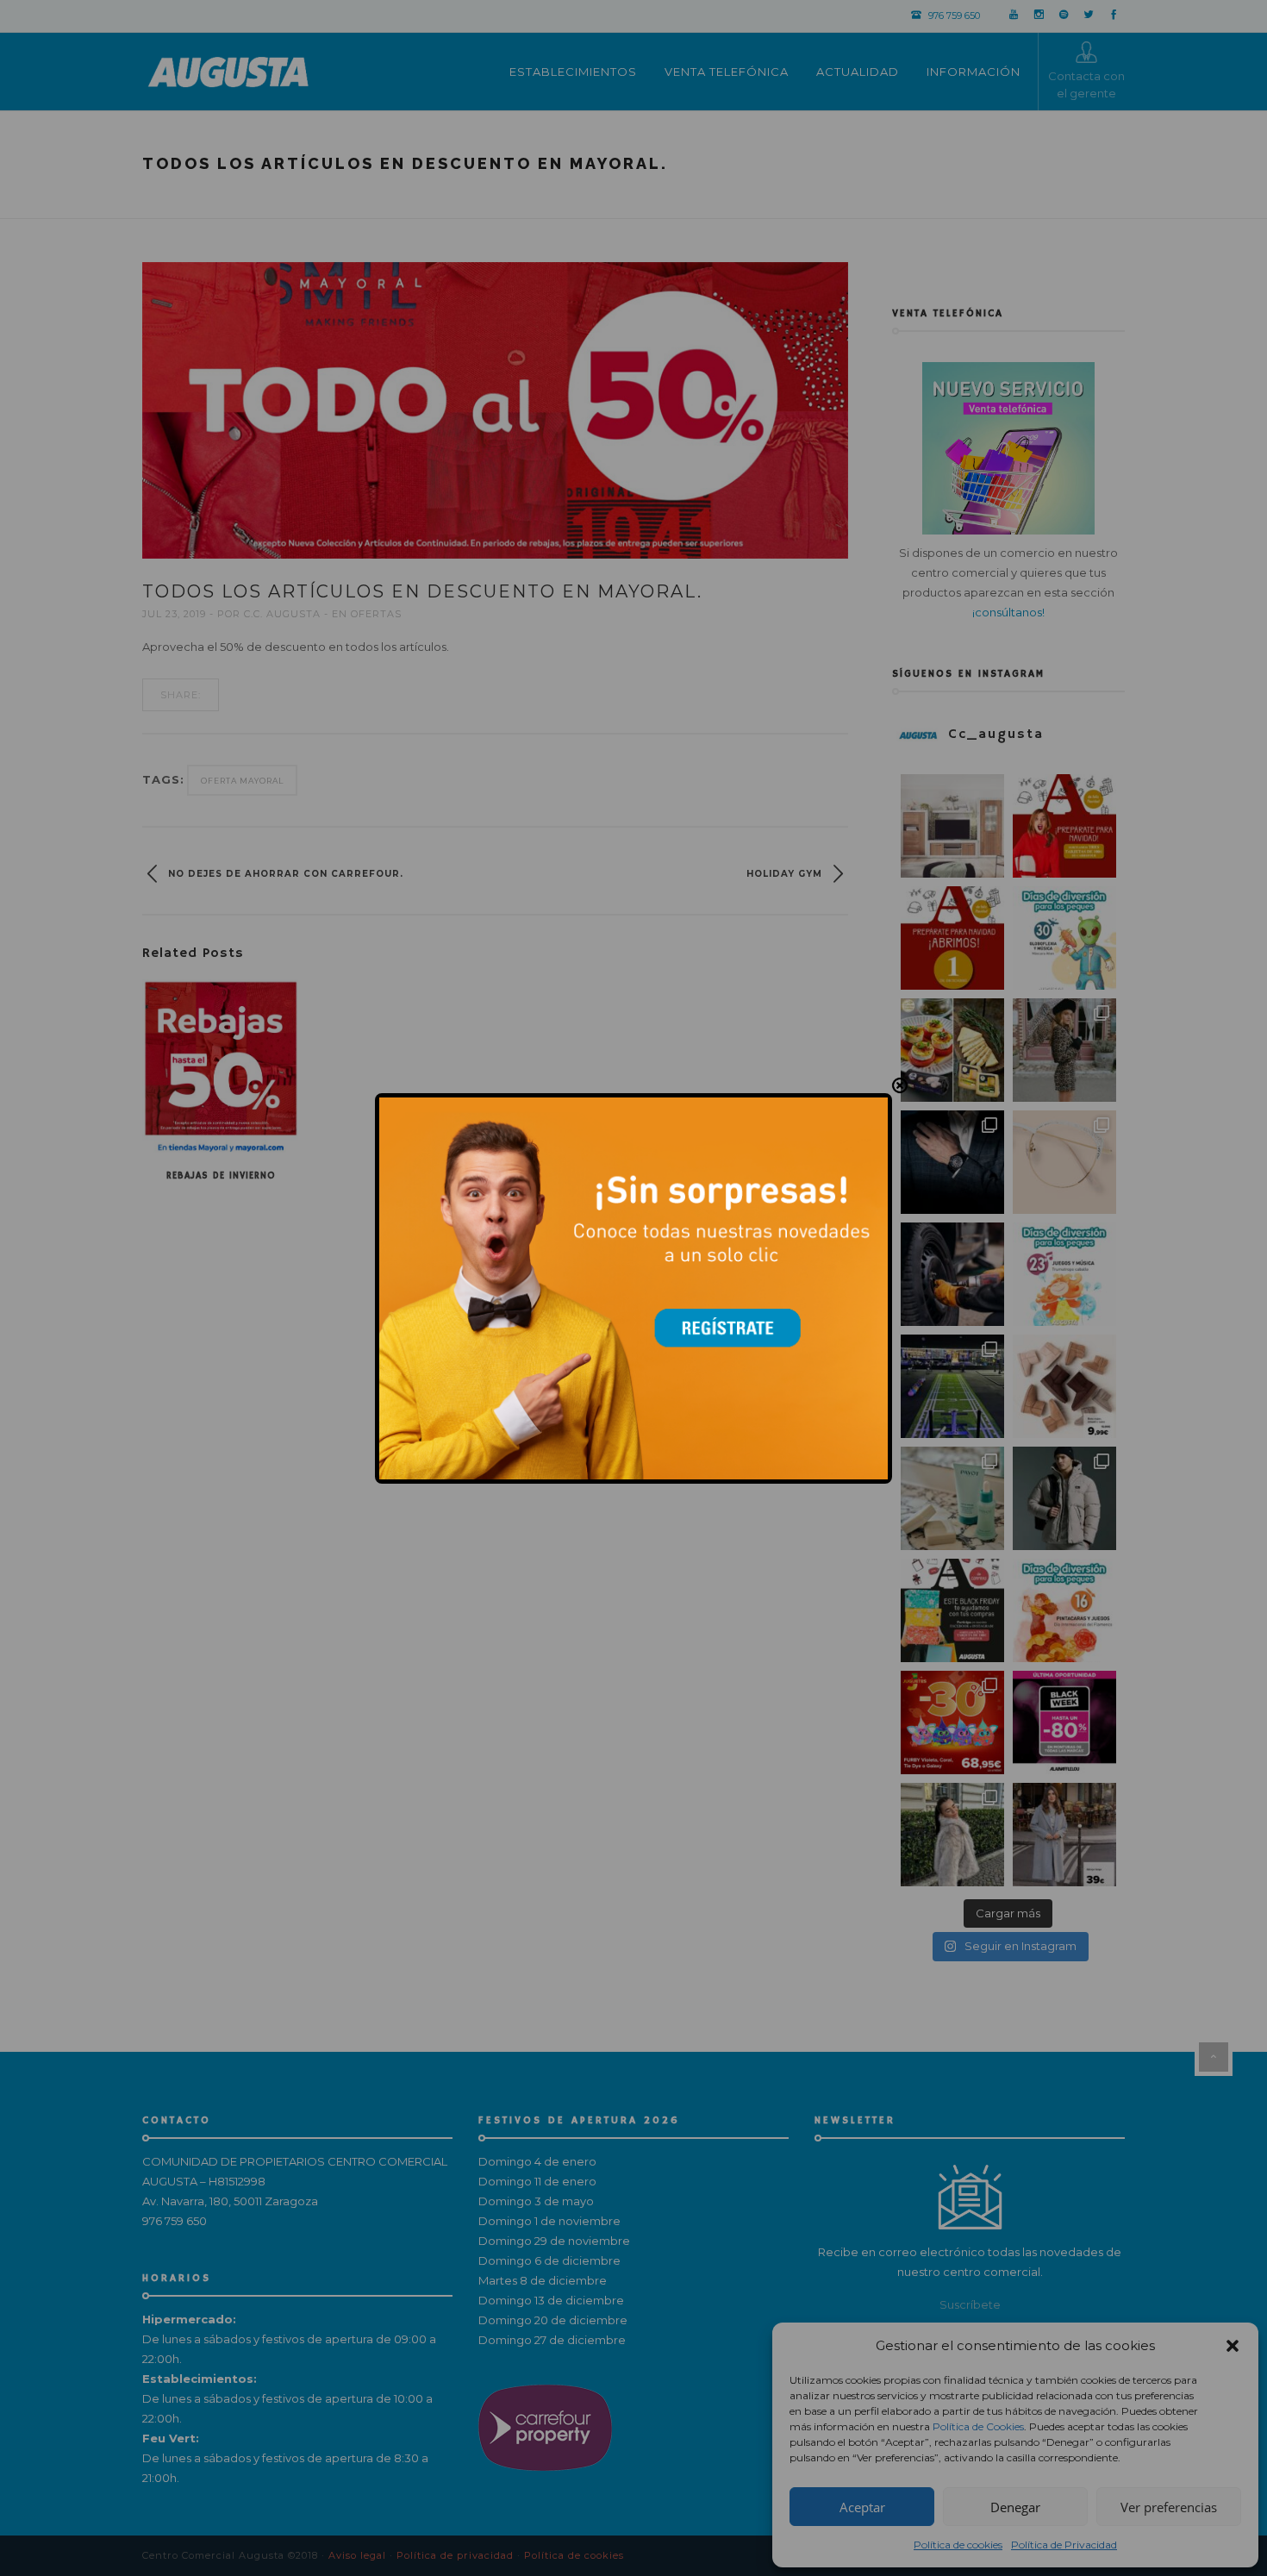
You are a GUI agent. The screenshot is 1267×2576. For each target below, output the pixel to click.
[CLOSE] (900, 1085)
